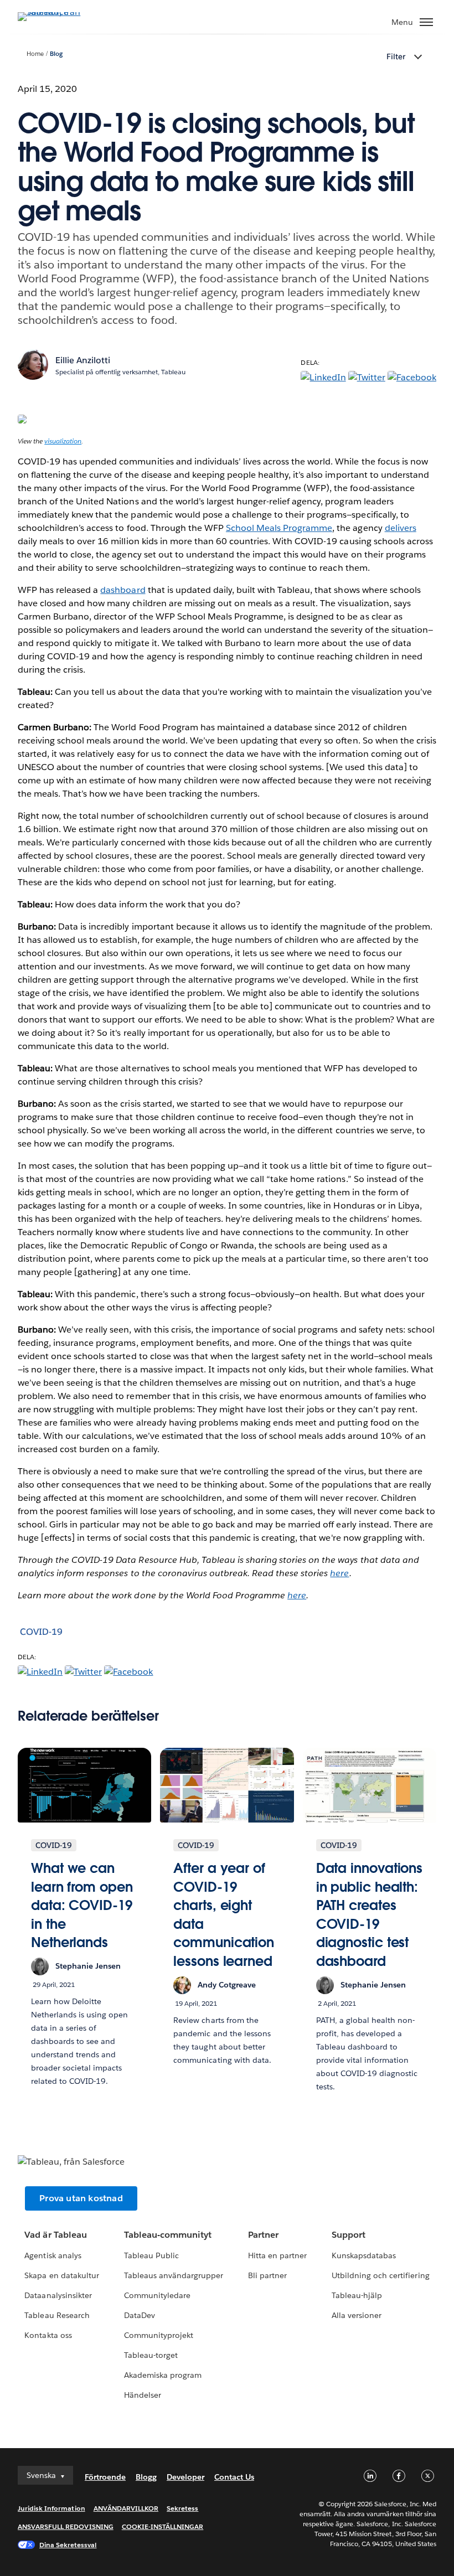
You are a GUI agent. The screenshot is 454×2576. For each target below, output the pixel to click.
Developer (185, 2477)
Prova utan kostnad (81, 2198)
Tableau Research (57, 2315)
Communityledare (157, 2295)
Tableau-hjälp (357, 2295)
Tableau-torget (151, 2355)
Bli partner (267, 2275)
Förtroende (105, 2477)
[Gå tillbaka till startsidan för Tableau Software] (56, 12)
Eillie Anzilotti (83, 360)
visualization (63, 441)
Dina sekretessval (68, 2545)
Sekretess (182, 2508)
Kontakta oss (48, 2335)
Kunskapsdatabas (364, 2255)
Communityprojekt (159, 2335)
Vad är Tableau (55, 2235)
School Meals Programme (279, 528)
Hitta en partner (277, 2255)
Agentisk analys (53, 2255)
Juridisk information (51, 2508)
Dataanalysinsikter (58, 2295)
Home (35, 54)
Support (349, 2235)
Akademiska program (163, 2375)
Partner (263, 2235)
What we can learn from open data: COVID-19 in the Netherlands (82, 1905)
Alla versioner (357, 2315)
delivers (401, 528)
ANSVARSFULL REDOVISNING (66, 2526)
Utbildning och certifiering (381, 2275)
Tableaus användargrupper (174, 2275)
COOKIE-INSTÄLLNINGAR (163, 2526)
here (339, 1573)
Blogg (146, 2477)
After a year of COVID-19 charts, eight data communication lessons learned (224, 1915)
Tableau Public (151, 2255)
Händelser (143, 2395)
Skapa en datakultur (61, 2275)
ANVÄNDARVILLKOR (126, 2508)
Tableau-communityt (168, 2235)
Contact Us (234, 2477)
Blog (56, 54)
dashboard (123, 590)
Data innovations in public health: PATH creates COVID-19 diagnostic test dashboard (369, 1915)
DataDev (140, 2315)
